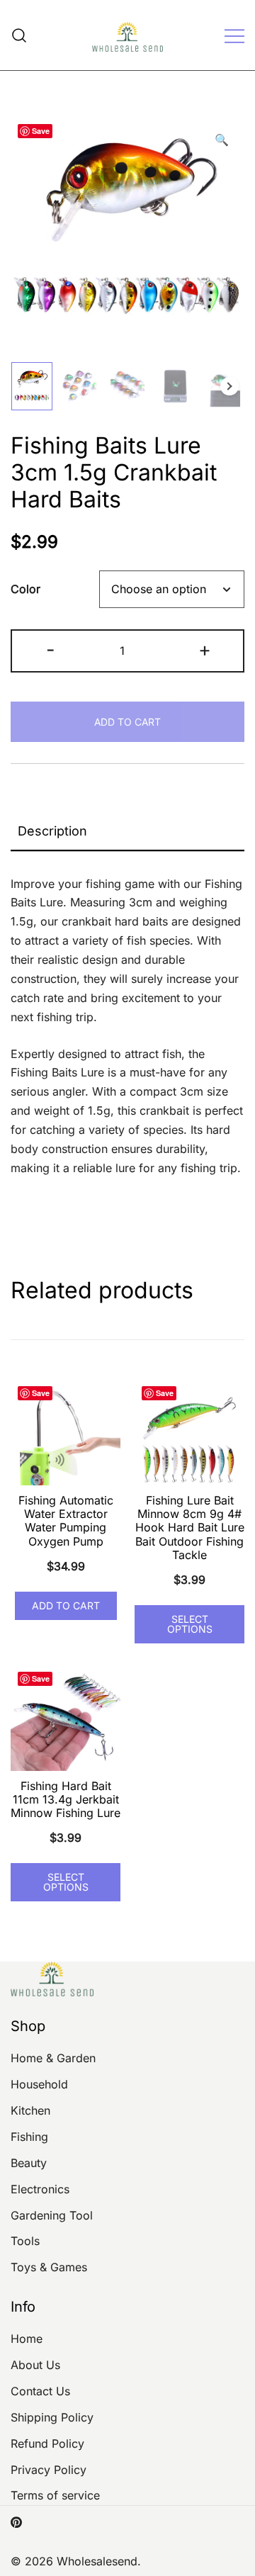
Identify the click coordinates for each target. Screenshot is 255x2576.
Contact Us (40, 2391)
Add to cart (127, 722)
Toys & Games (49, 2267)
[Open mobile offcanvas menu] (234, 35)
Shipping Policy (52, 2417)
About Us (35, 2365)
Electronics (40, 2189)
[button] (222, 140)
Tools (25, 2241)
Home (27, 2339)
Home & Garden (53, 2058)
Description (52, 831)
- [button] (51, 649)
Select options (190, 1624)
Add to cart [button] (66, 1605)
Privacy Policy (49, 2470)
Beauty (29, 2163)
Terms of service (55, 2495)
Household (39, 2084)
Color (25, 590)
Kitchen (30, 2110)
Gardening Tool (52, 2215)
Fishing (29, 2137)
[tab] (127, 832)
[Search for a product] (19, 35)
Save (41, 131)
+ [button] (205, 649)
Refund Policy (47, 2443)
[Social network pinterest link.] (16, 2521)
